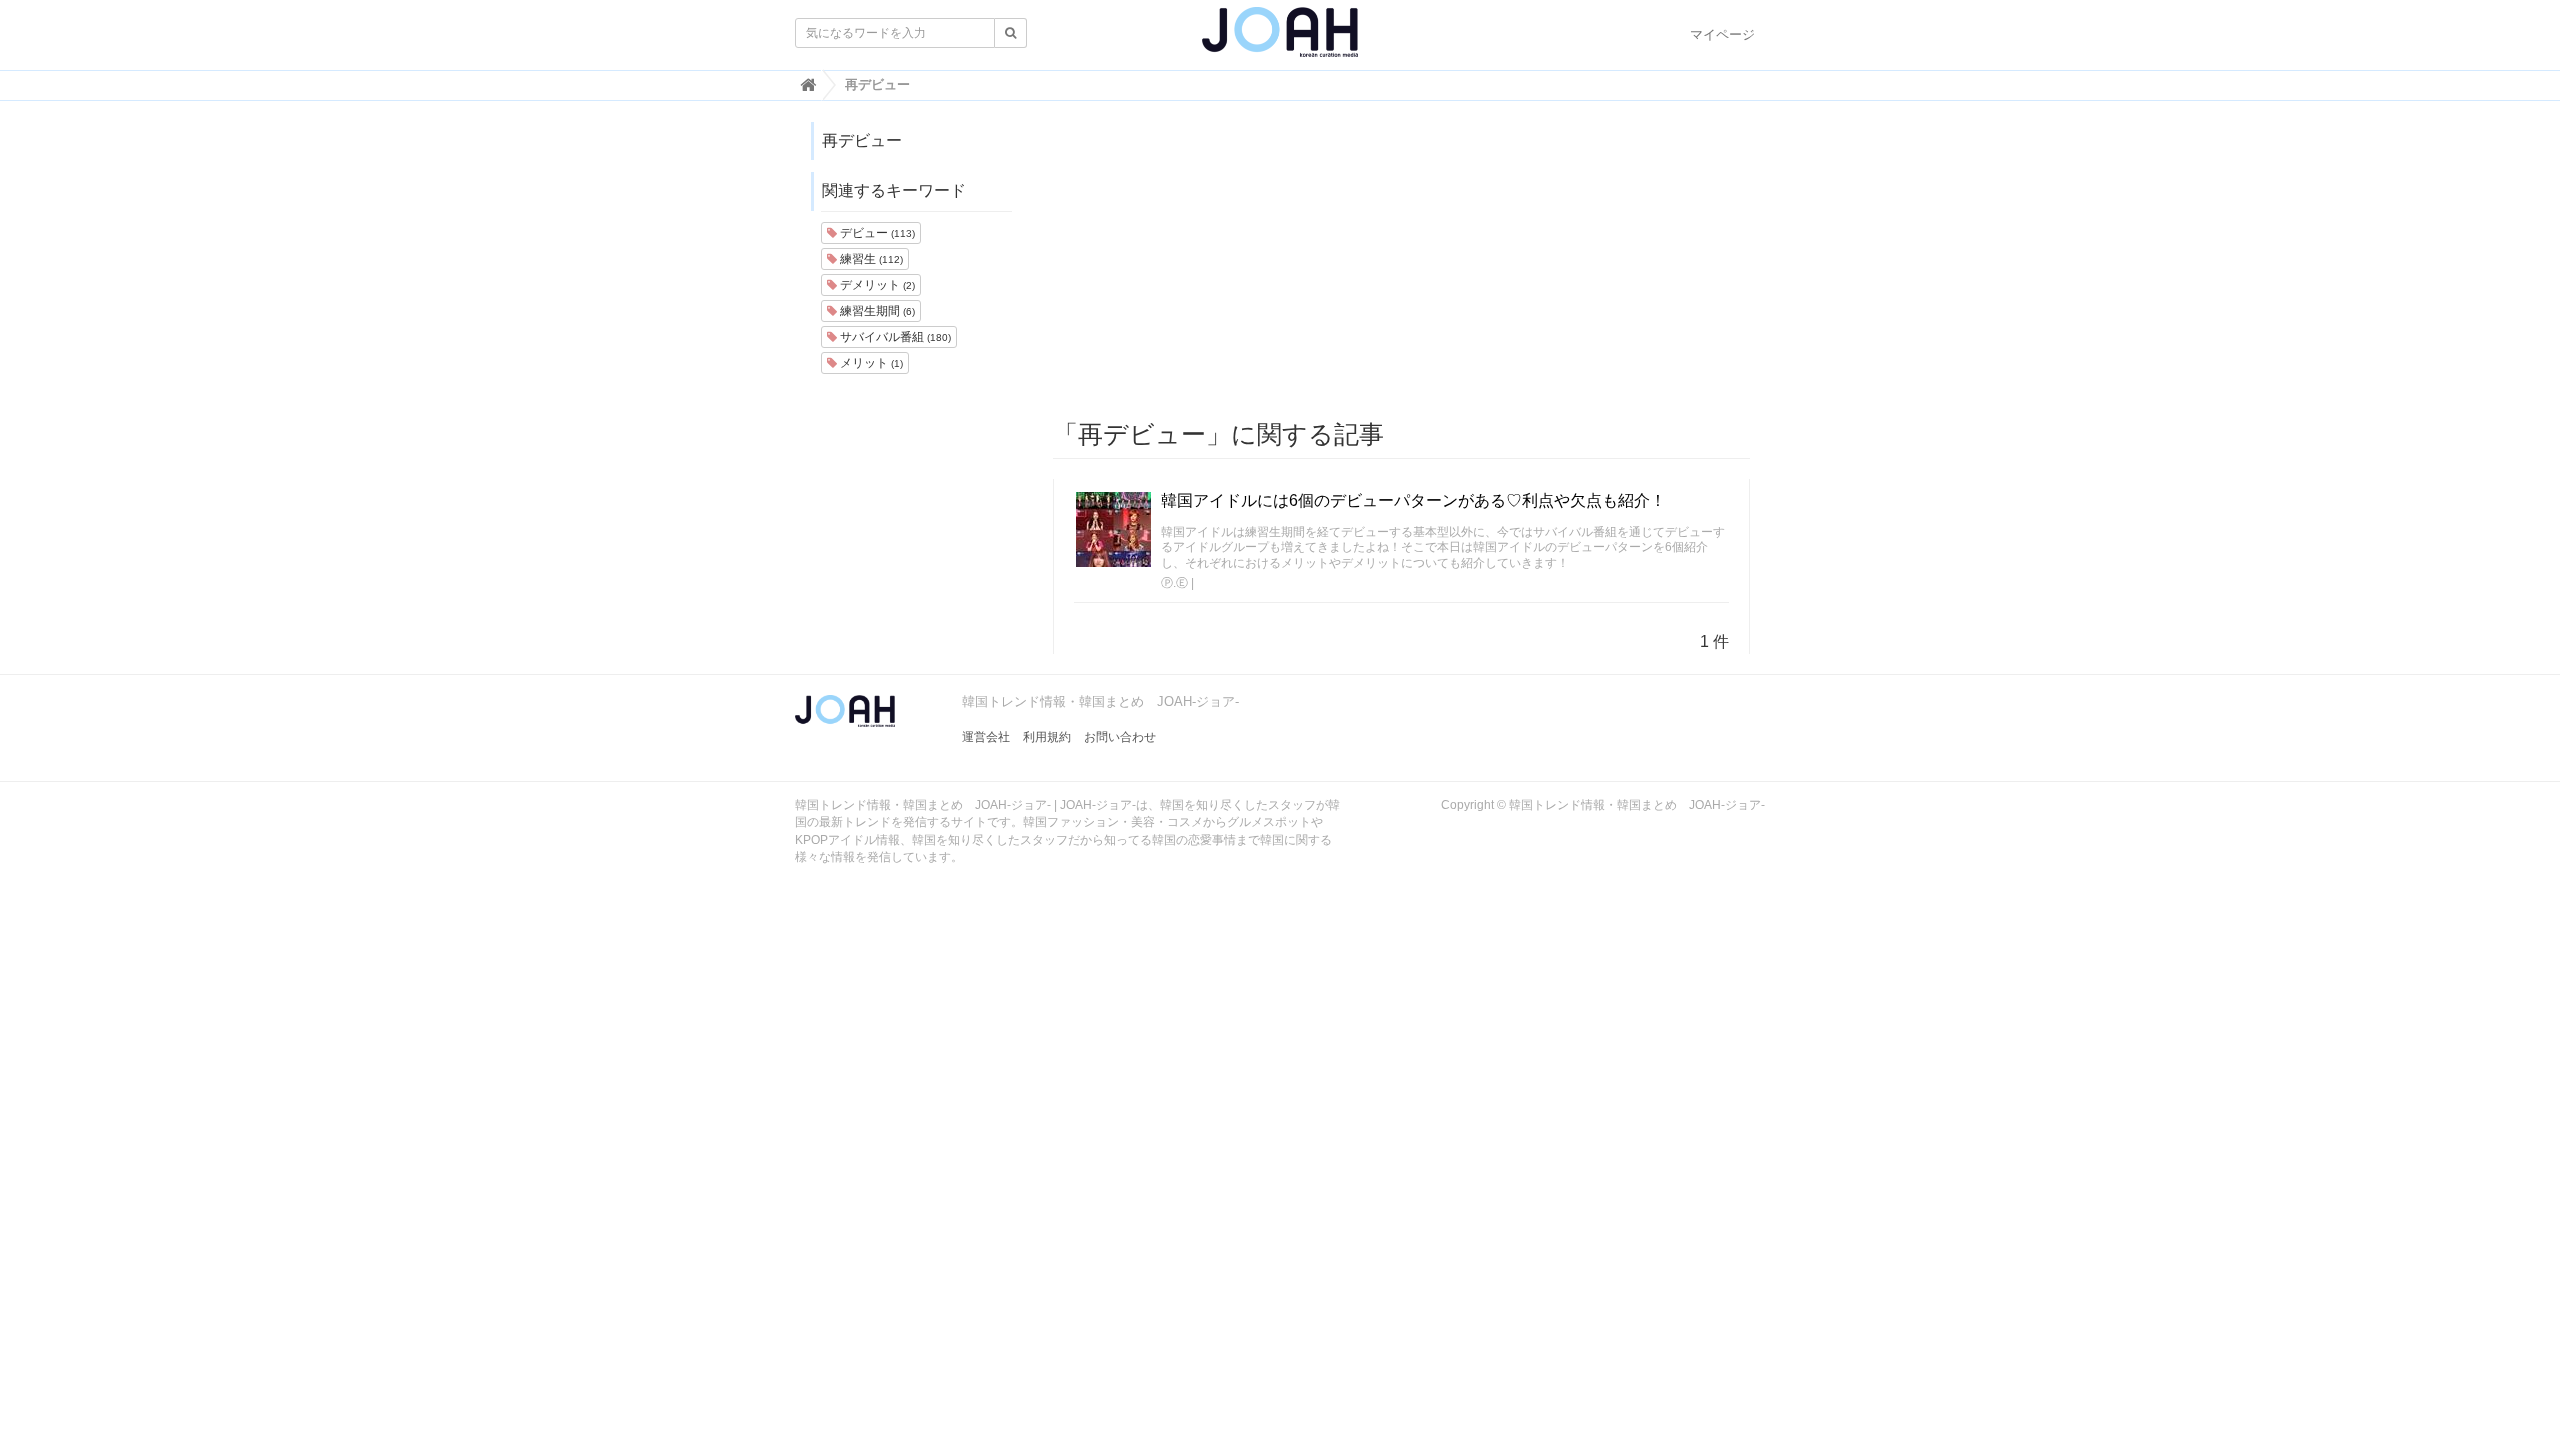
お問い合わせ (1120, 737)
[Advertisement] (1402, 261)
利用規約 (1047, 737)
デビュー (876, 233)
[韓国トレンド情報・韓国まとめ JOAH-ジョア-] (1280, 40)
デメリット (876, 285)
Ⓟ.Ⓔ (1174, 583)
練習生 (870, 259)
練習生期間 (876, 311)
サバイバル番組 (894, 337)
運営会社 (986, 737)
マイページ (1722, 34)
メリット (870, 363)
